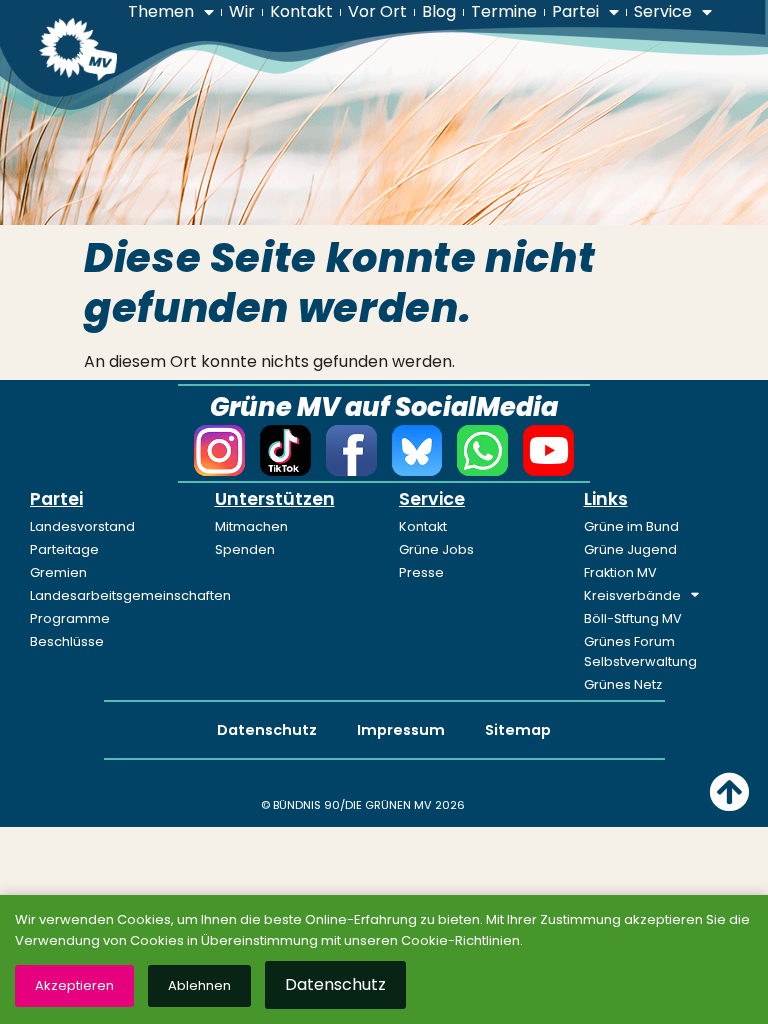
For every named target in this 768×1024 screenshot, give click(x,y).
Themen (161, 12)
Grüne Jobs (436, 549)
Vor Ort (377, 12)
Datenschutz (267, 730)
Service (663, 12)
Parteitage (64, 549)
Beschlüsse (67, 641)
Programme (70, 618)
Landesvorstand (82, 526)
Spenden (245, 549)
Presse (421, 572)
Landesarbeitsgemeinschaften (107, 595)
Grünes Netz (623, 684)
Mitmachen (251, 526)
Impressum (401, 730)
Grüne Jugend (630, 549)
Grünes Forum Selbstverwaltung (640, 651)
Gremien (58, 572)
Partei (575, 12)
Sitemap (518, 730)
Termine (504, 12)
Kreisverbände (632, 595)
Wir (242, 12)
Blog (439, 12)
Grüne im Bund (631, 526)
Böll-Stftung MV (633, 618)
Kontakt (301, 12)
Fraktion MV (620, 572)
